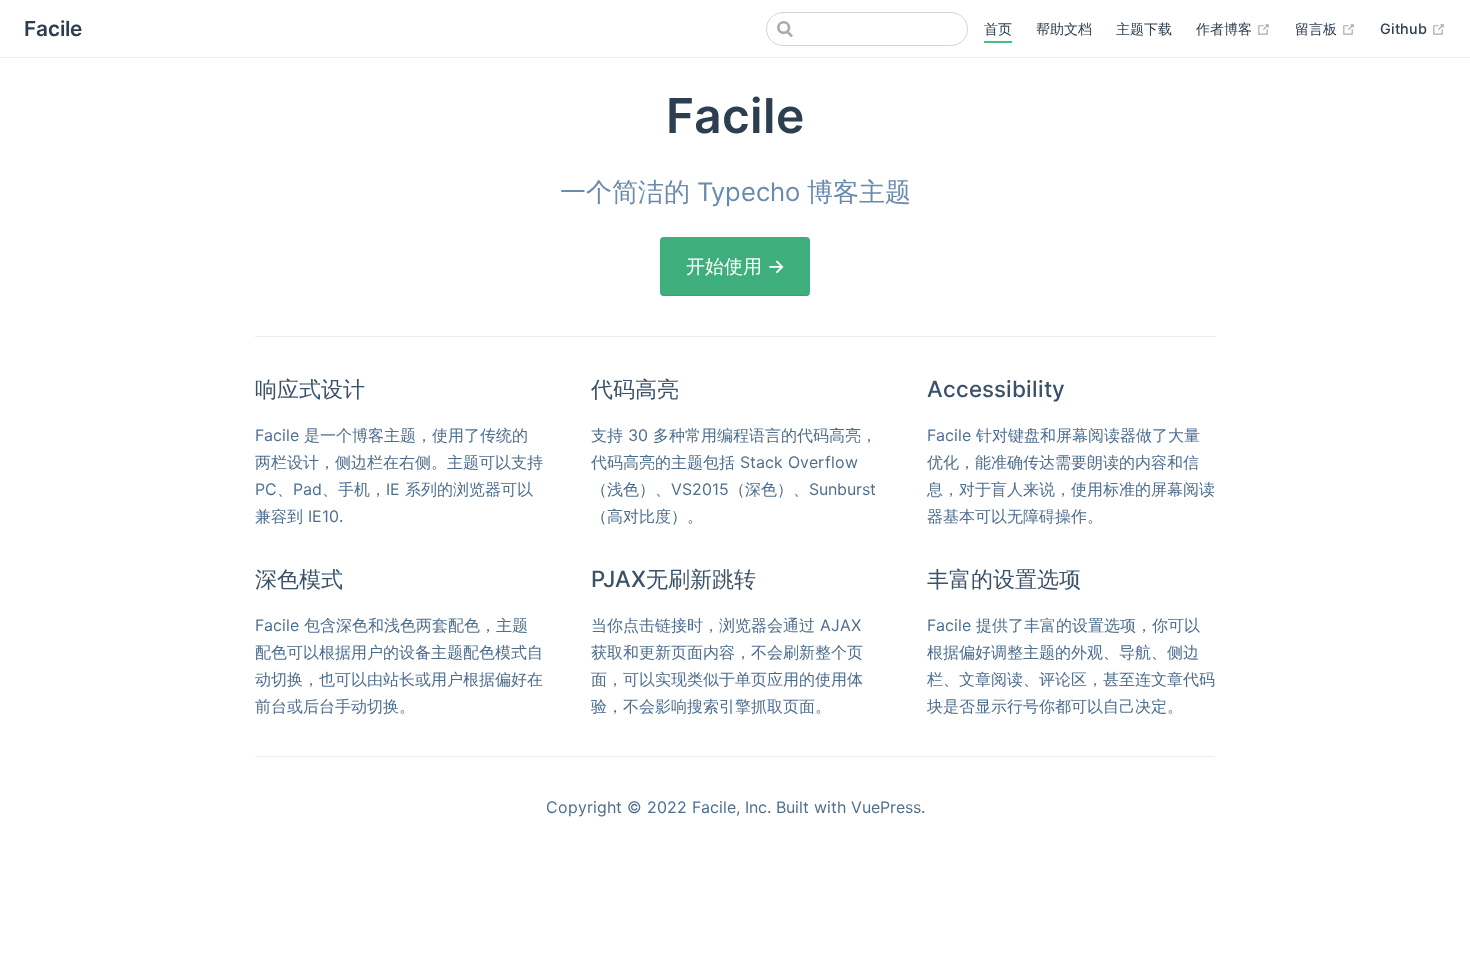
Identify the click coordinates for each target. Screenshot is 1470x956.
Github (1413, 28)
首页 (998, 28)
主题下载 (1144, 28)
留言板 (1325, 28)
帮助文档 (1064, 28)
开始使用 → (735, 266)
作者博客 (1233, 28)
